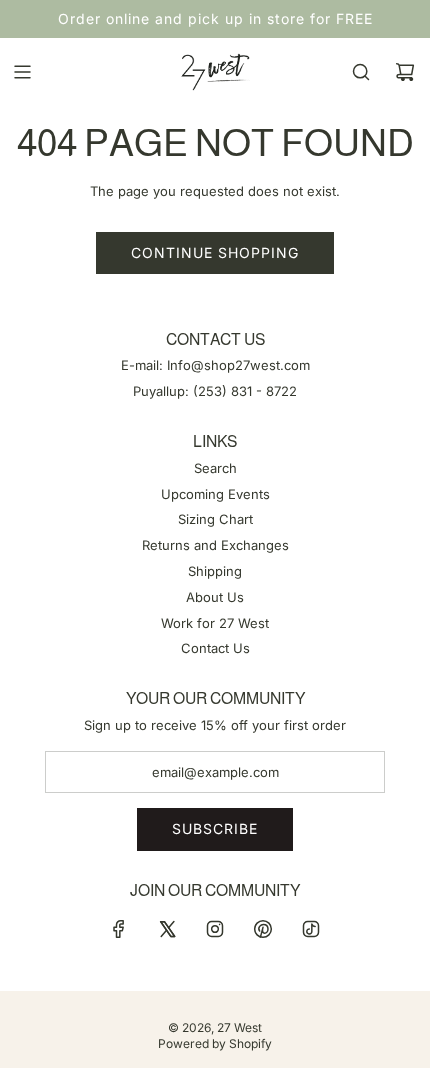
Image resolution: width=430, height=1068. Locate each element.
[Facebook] (119, 929)
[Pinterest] (263, 929)
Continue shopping (215, 252)
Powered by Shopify (215, 1043)
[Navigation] (22, 72)
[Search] (361, 72)
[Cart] (405, 72)
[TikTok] (311, 929)
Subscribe (215, 828)
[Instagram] (215, 929)
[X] (167, 929)
